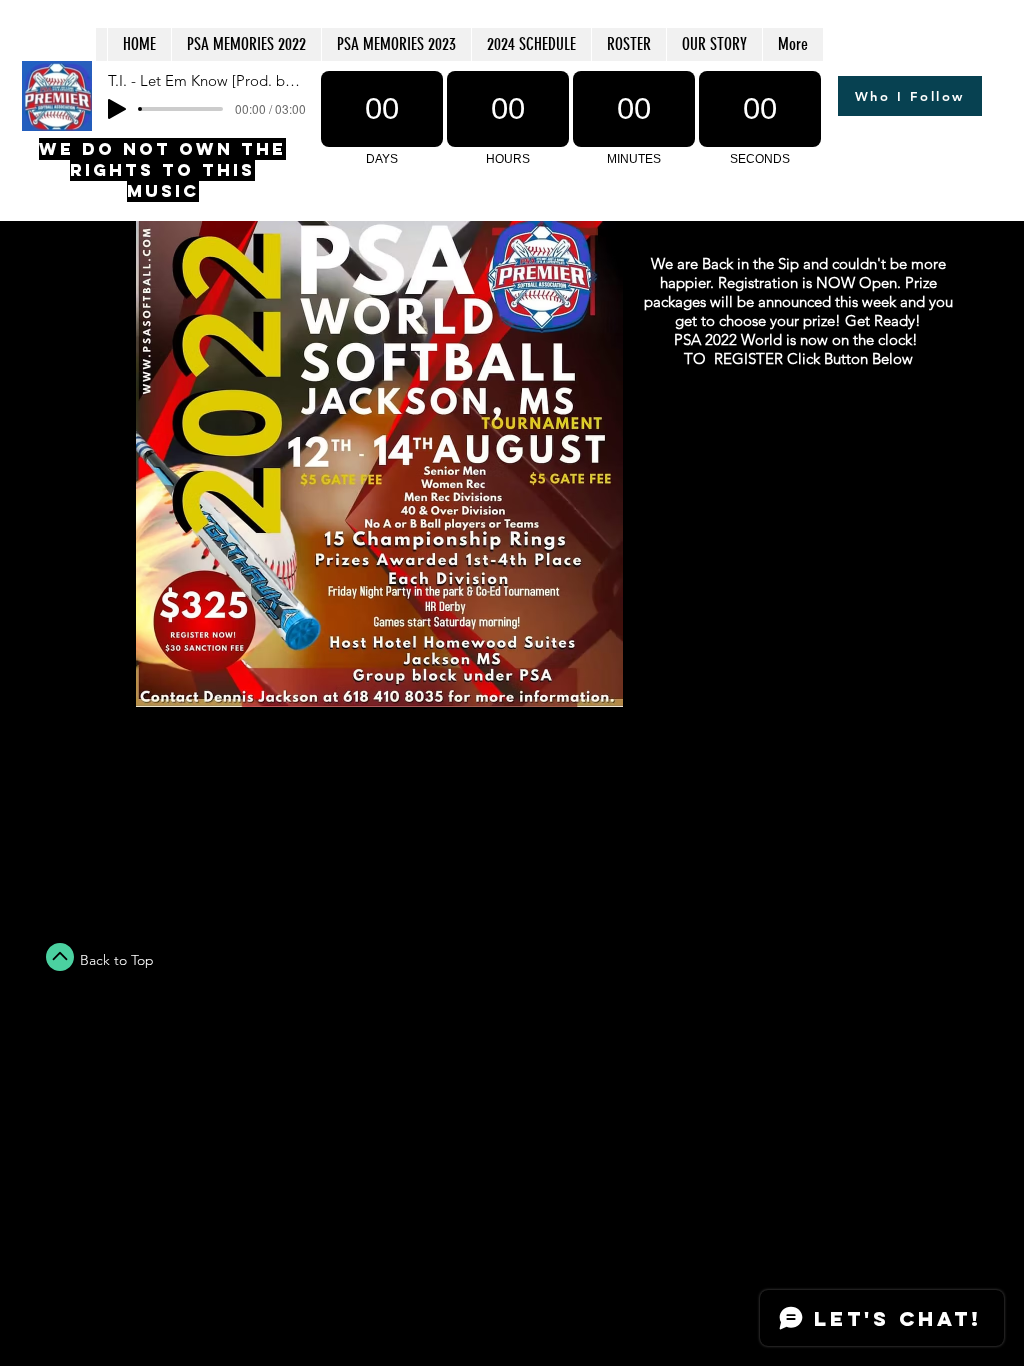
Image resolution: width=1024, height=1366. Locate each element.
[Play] (117, 109)
